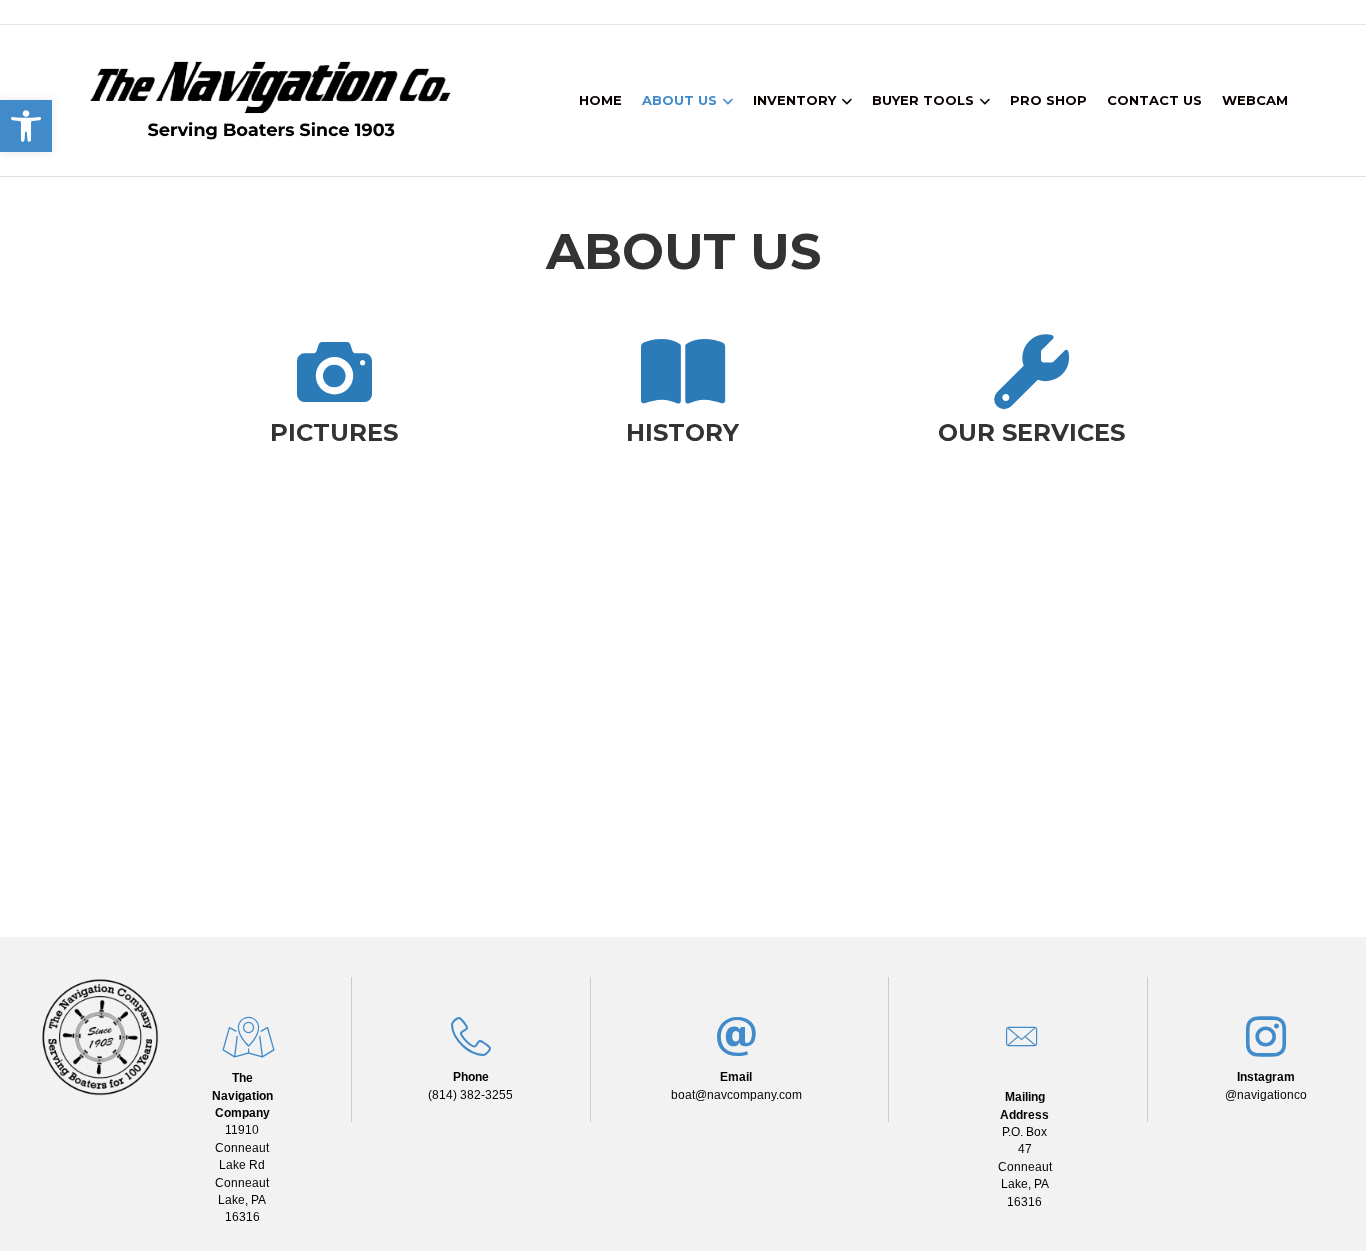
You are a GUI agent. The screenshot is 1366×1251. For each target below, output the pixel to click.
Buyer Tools (923, 100)
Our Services (1031, 432)
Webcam (1255, 100)
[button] (26, 126)
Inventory (794, 100)
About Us (679, 100)
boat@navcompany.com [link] (736, 1095)
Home (600, 100)
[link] (242, 1147)
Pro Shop (1048, 100)
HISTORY (682, 432)
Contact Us (1154, 100)
